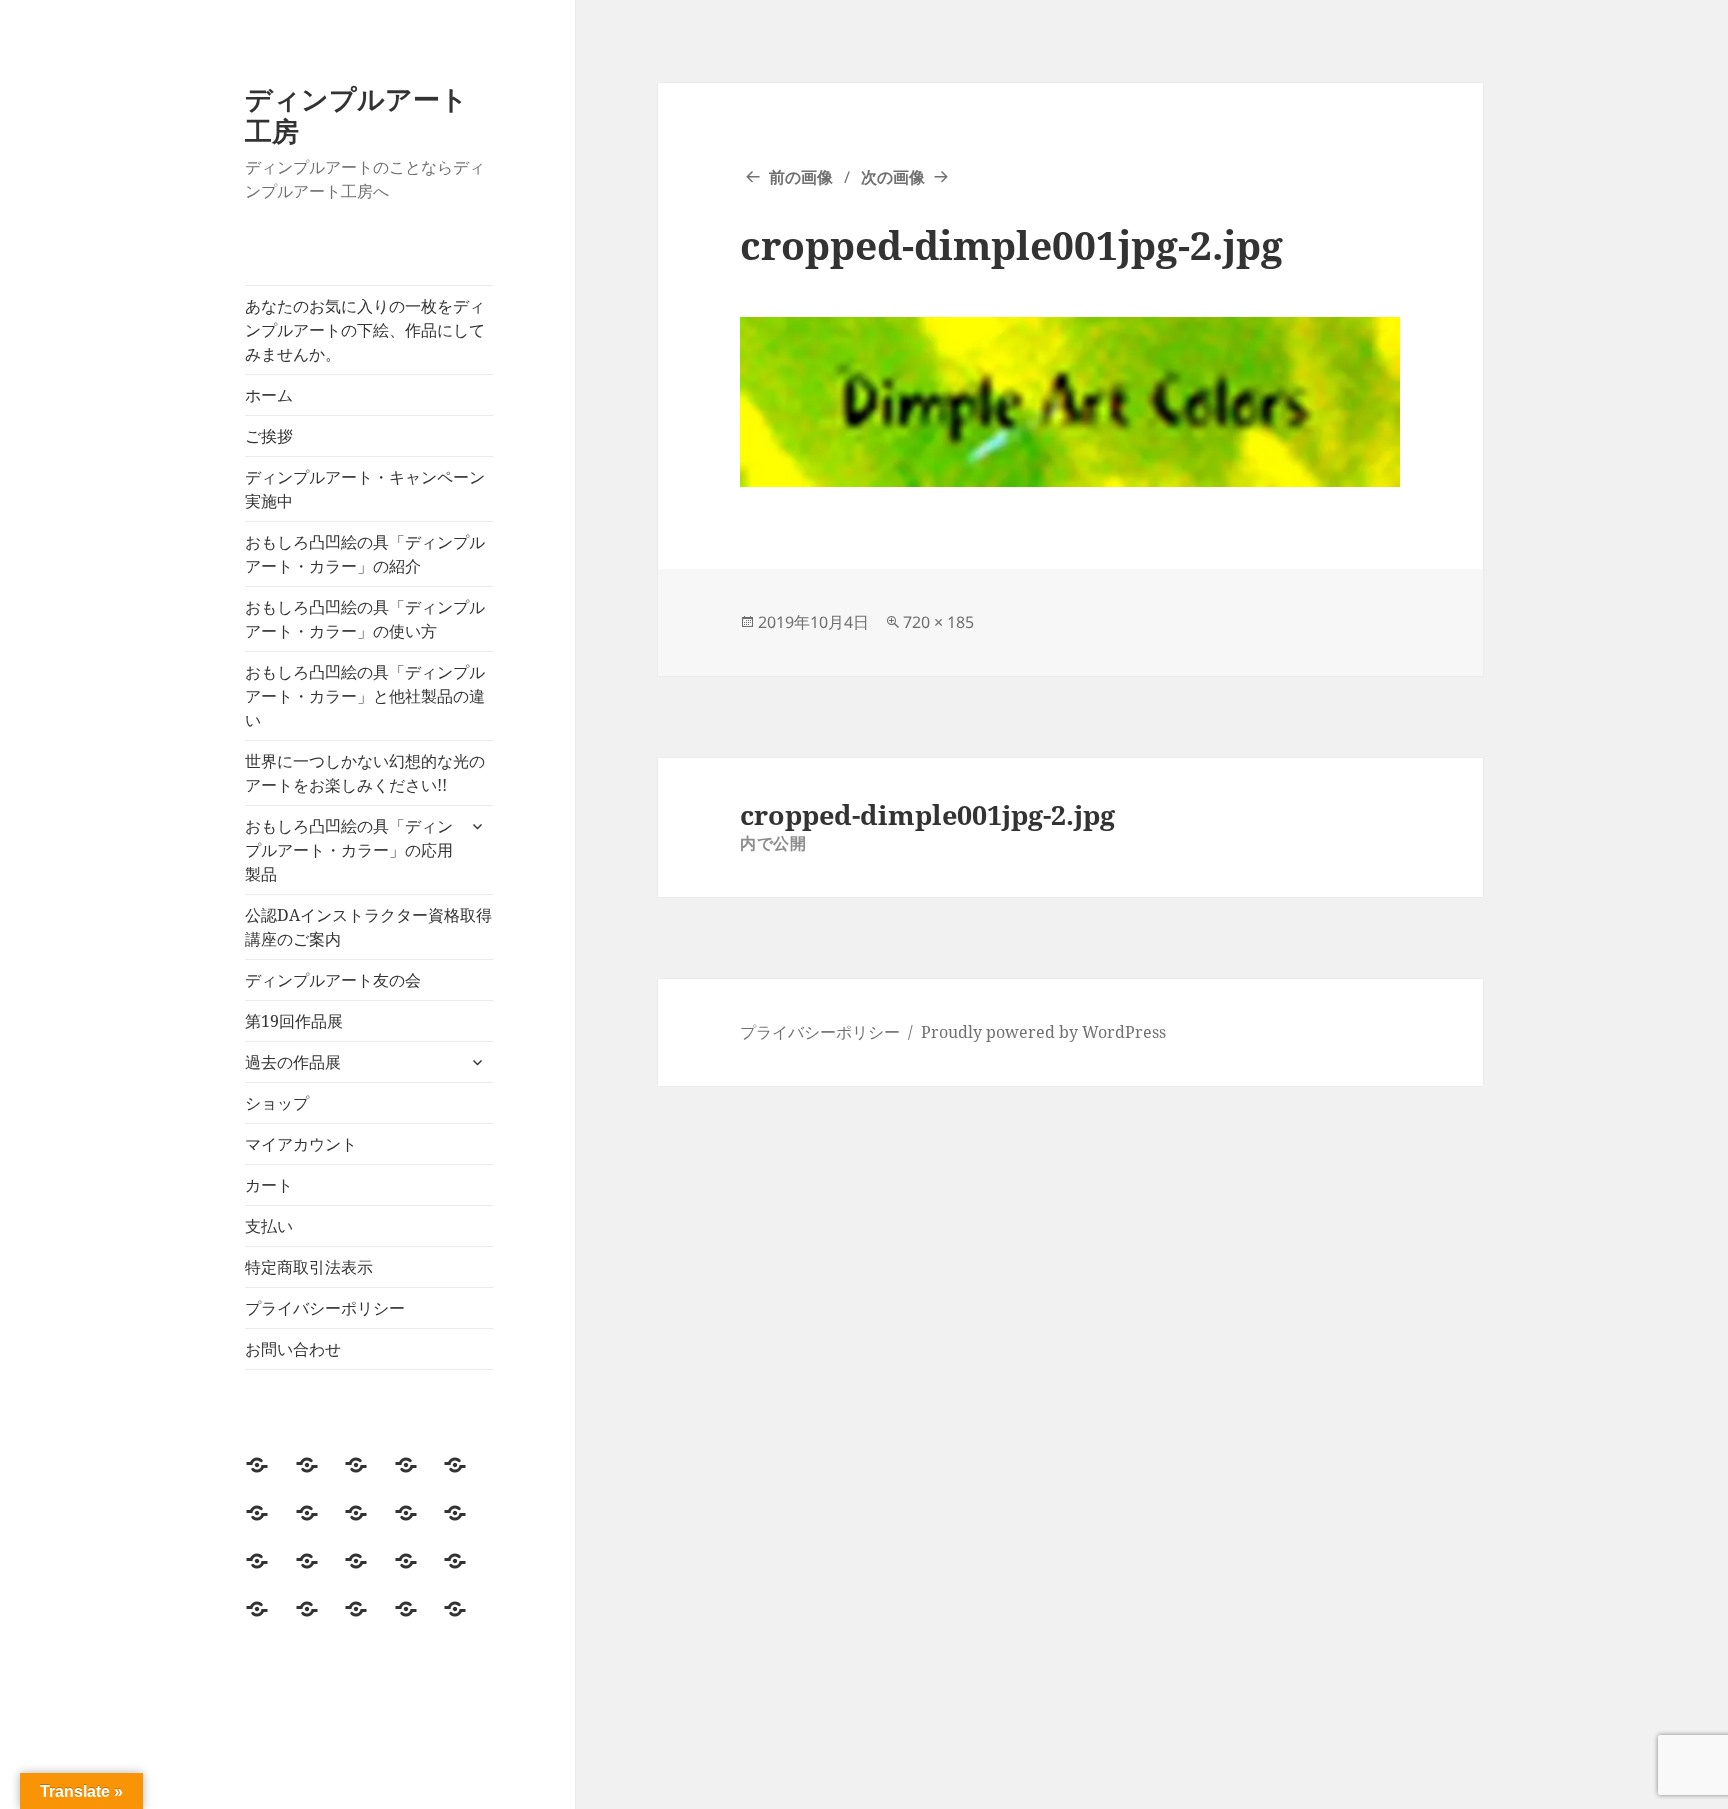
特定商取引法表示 (309, 1267)
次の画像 (893, 177)
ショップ (277, 1103)
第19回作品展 (294, 1021)
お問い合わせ (293, 1349)
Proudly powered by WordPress (1043, 1032)
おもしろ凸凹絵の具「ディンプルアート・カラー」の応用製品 (349, 850)
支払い (269, 1226)
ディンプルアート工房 (356, 114)
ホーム (269, 395)
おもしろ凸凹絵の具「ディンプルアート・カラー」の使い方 (365, 619)
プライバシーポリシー (325, 1308)
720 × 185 (938, 622)
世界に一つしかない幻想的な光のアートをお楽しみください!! (365, 773)
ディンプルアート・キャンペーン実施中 (365, 489)
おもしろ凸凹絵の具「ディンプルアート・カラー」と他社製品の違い (365, 696)
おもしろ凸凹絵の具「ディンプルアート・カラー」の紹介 (365, 554)
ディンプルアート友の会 (333, 980)
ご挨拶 (269, 436)
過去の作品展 (293, 1062)
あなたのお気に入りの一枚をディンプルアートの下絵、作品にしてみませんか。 (365, 330)
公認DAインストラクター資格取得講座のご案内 (368, 927)
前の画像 (801, 177)
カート (269, 1185)
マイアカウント (301, 1144)
